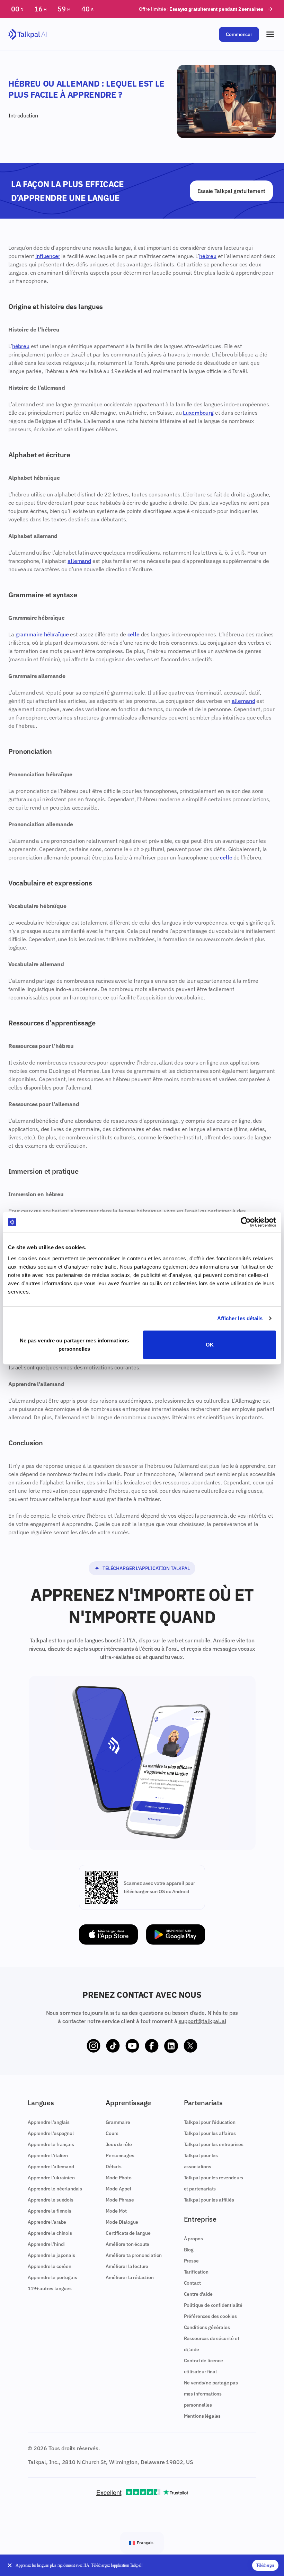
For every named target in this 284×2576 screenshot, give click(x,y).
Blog (189, 2250)
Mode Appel (118, 2189)
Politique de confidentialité (213, 2305)
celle (134, 634)
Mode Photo (118, 2178)
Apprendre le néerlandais (55, 2189)
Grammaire (118, 2122)
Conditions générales (207, 2327)
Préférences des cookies (210, 2316)
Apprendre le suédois (51, 2200)
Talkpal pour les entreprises (214, 2144)
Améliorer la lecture (127, 2266)
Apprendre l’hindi (46, 2244)
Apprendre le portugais (52, 2277)
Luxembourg (198, 413)
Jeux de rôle (119, 2144)
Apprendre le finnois (50, 2211)
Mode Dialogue (122, 2222)
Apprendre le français (51, 2144)
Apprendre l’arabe (47, 2222)
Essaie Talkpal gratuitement (231, 191)
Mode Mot (116, 2211)
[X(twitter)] (190, 2046)
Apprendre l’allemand (51, 2167)
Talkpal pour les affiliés (209, 2200)
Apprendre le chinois (50, 2233)
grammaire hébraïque (42, 634)
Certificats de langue (128, 2233)
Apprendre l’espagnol (51, 2133)
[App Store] (108, 1935)
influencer (48, 256)
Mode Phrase (120, 2200)
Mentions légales (202, 2416)
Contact (192, 2283)
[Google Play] (176, 1935)
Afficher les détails (240, 1318)
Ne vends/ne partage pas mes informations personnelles (211, 2394)
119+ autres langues (50, 2288)
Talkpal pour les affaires (210, 2133)
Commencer (239, 34)
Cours (112, 2133)
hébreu (208, 256)
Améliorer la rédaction (130, 2277)
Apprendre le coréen (50, 2266)
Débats (113, 2167)
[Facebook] (152, 2046)
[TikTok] (113, 2046)
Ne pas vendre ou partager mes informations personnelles (74, 1344)
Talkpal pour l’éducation (210, 2122)
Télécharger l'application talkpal (146, 1568)
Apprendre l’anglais (49, 2122)
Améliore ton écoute (127, 2244)
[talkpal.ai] (28, 34)
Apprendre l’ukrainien (51, 2178)
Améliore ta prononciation (134, 2255)
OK (210, 1344)
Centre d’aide (198, 2294)
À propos (193, 2239)
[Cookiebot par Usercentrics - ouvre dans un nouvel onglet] (246, 1222)
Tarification (196, 2272)
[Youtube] (132, 2046)
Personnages (120, 2155)
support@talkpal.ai (202, 2021)
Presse (191, 2261)
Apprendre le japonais (51, 2255)
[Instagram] (94, 2046)
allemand (79, 561)
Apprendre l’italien (48, 2155)
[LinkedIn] (171, 2046)
